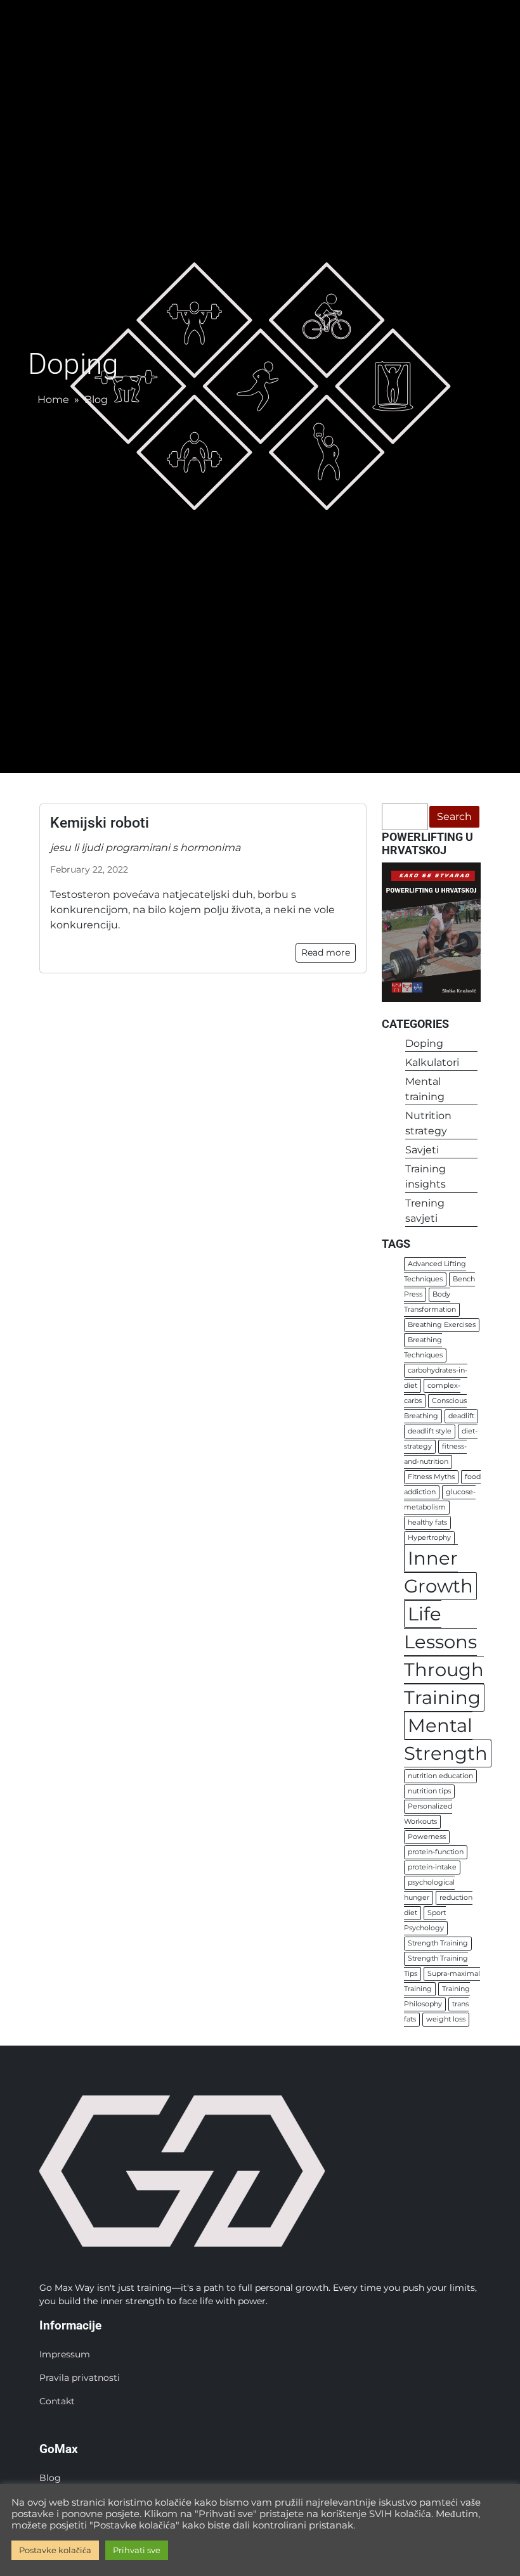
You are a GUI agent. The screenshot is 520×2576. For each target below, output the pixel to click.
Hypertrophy (429, 1538)
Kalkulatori (432, 1062)
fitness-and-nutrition (435, 1455)
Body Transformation (430, 1303)
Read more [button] (326, 952)
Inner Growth (439, 1573)
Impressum (65, 2354)
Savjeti (422, 1150)
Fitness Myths (431, 1477)
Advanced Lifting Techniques (435, 1272)
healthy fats (427, 1523)
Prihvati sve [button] (137, 2550)
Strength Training (438, 1944)
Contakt (57, 2401)
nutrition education (440, 1777)
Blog (96, 400)
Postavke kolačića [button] (55, 2550)
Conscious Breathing (435, 1409)
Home (53, 400)
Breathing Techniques (423, 1348)
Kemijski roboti (100, 823)
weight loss (446, 2020)
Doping (424, 1043)
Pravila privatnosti (80, 2378)
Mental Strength (446, 1740)
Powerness (427, 1837)
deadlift (461, 1417)
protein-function (436, 1853)
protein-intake (432, 1868)
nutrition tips (429, 1792)
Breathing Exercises (442, 1325)
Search (454, 817)
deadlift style (430, 1432)
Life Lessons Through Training (444, 1656)
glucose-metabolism (440, 1500)
